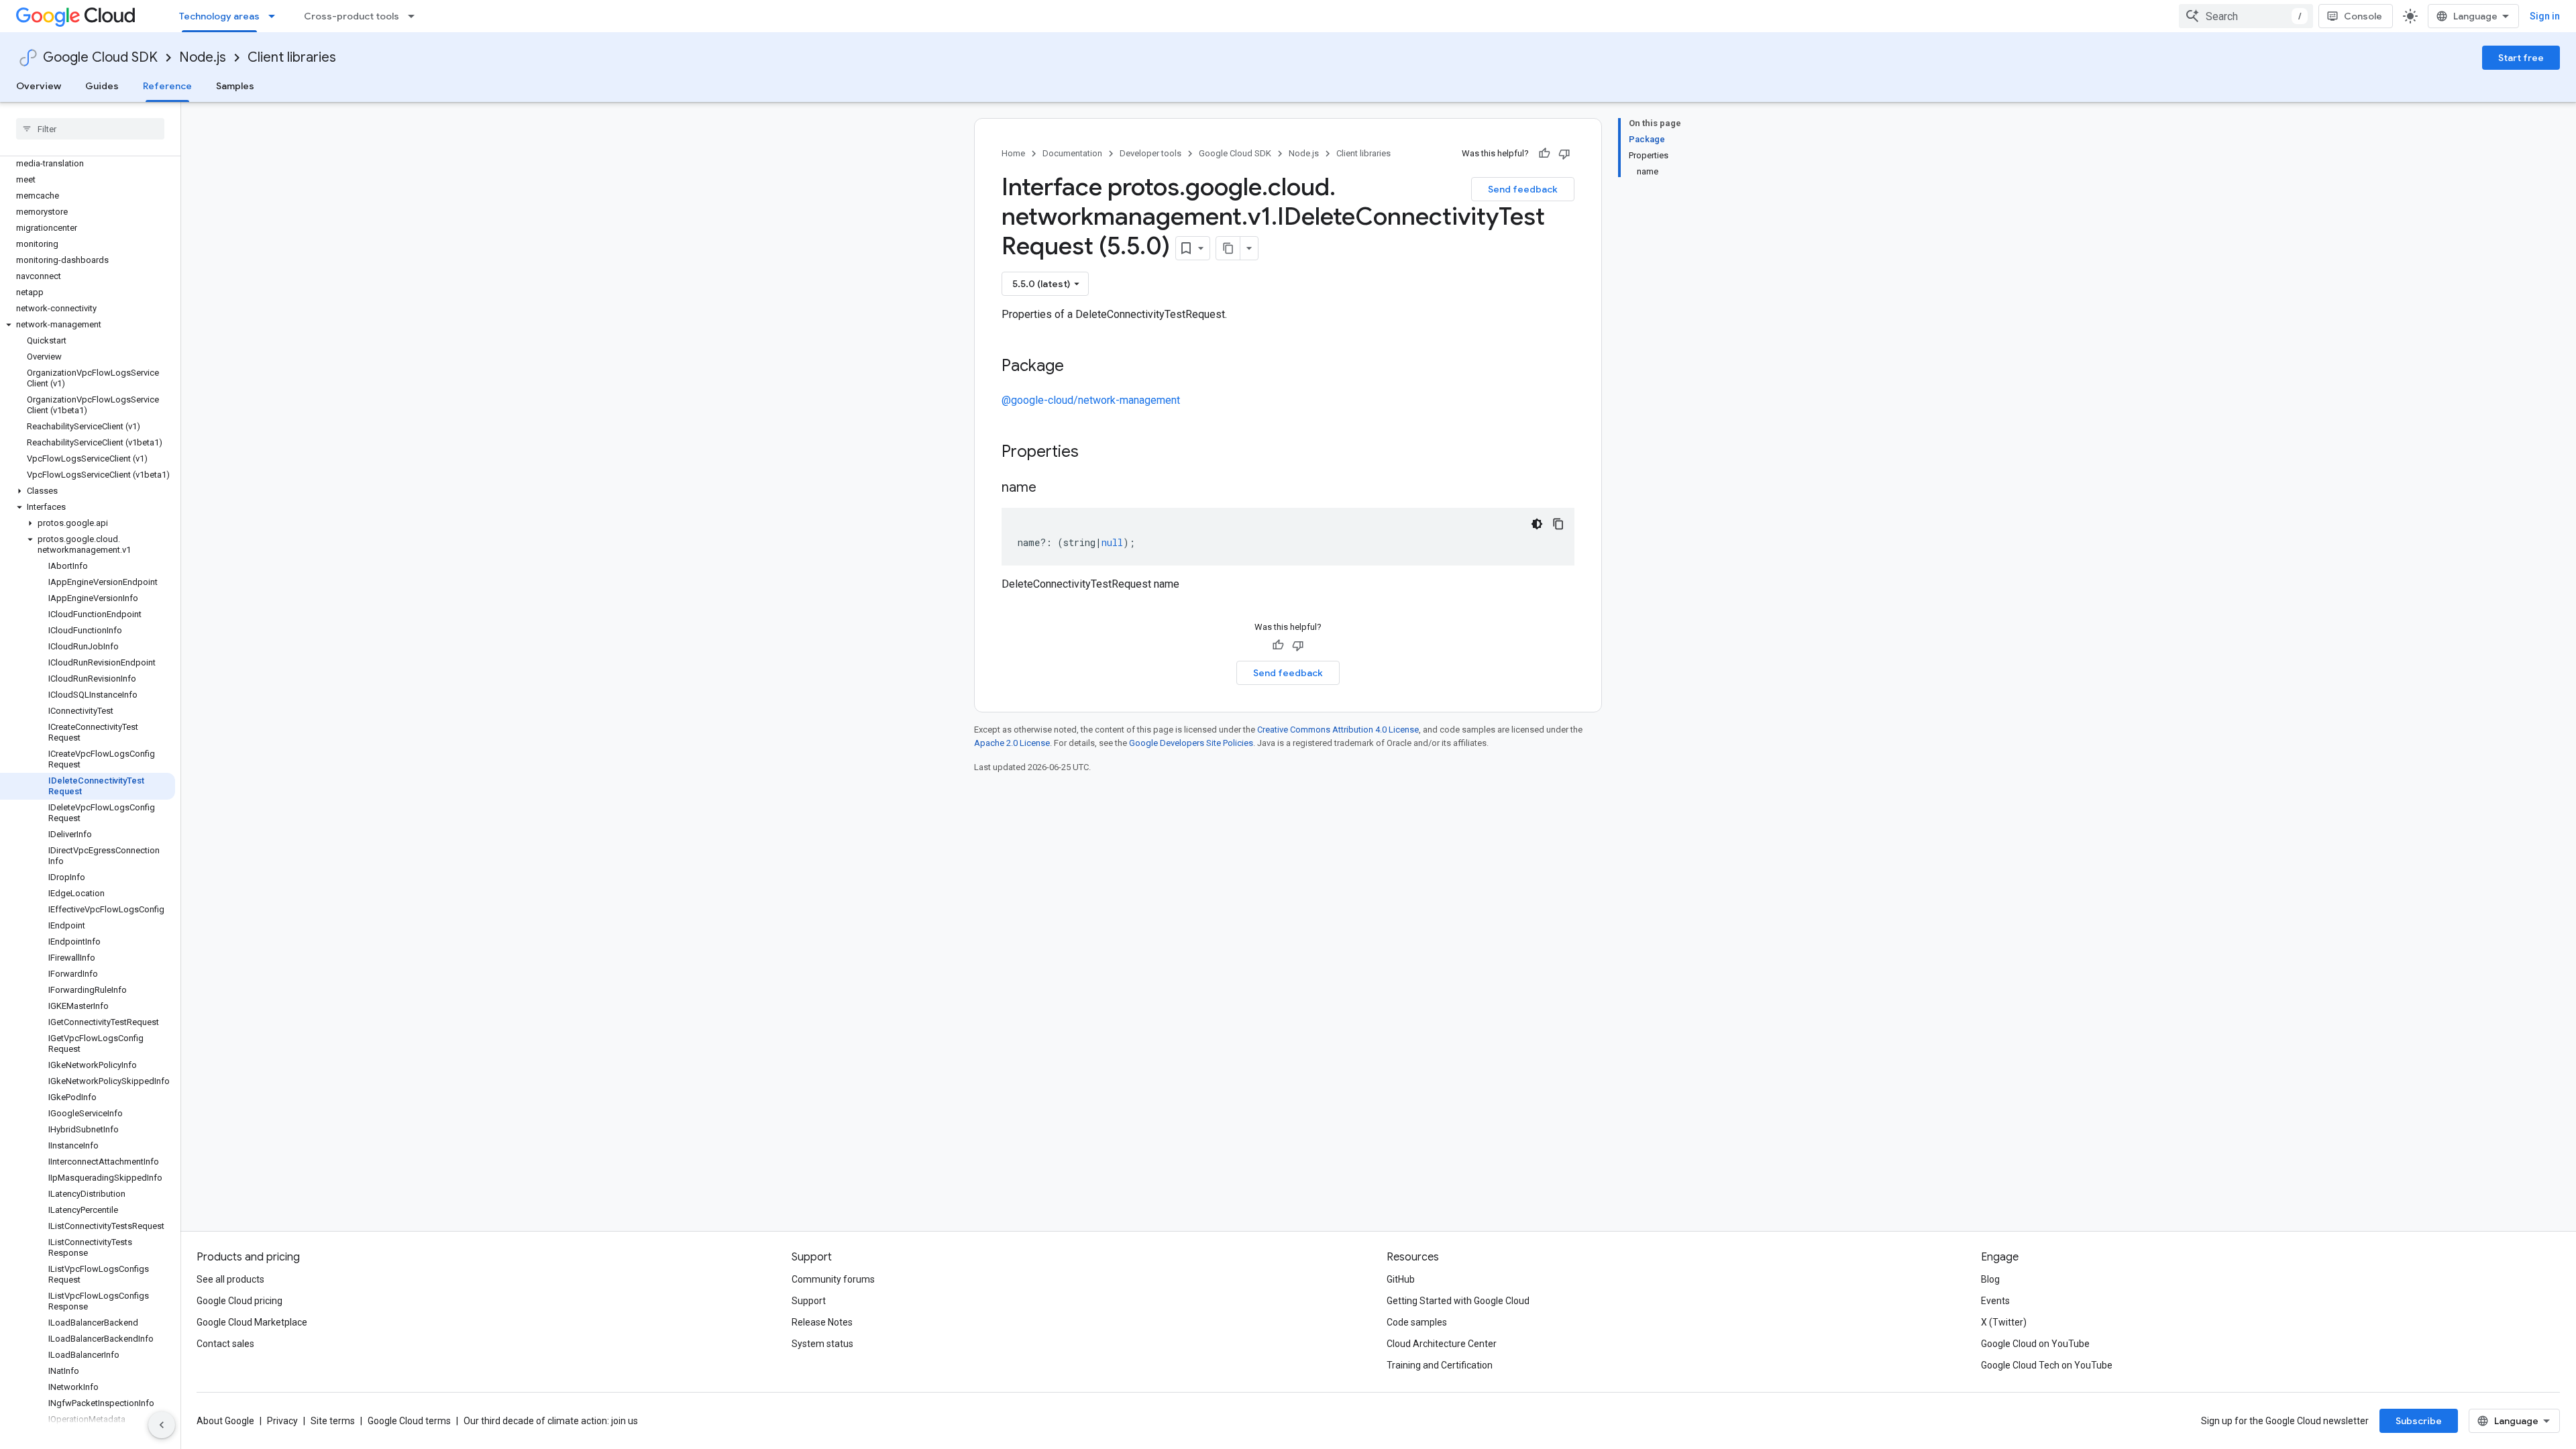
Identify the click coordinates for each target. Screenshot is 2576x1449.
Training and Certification (1440, 1365)
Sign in (2545, 16)
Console (2363, 16)
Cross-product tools (352, 16)
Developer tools (1150, 153)
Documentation (1072, 153)
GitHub (1401, 1279)
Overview (39, 86)
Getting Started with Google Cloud (1458, 1301)
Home (1013, 153)
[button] (88, 325)
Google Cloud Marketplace (252, 1322)
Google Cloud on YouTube (2035, 1344)
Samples (235, 86)
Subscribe (2419, 1421)
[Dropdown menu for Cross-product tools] (415, 16)
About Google (225, 1421)
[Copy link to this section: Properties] (1096, 453)
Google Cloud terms (409, 1421)
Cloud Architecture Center (1442, 1344)
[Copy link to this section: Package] (1077, 367)
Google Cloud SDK (100, 57)
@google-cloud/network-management (1091, 400)
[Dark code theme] (1537, 524)
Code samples (1417, 1322)
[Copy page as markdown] (1228, 248)
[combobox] (2246, 16)
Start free (2521, 58)
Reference (167, 86)
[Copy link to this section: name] (1050, 488)
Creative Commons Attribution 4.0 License (1338, 730)
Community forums (833, 1279)
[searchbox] (90, 129)
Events (1995, 1301)
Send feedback (1523, 189)
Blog (1990, 1279)
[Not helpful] (1564, 154)
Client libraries (292, 57)
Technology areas (219, 16)
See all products (230, 1279)
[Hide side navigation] (162, 1425)
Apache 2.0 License (1012, 743)
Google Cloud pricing (239, 1301)
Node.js (203, 57)
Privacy (282, 1421)
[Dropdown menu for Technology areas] (276, 16)
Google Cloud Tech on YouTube (2047, 1365)
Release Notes (822, 1322)
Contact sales (225, 1344)
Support (809, 1301)
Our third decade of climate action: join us (551, 1421)
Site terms (333, 1421)
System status (822, 1344)
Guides (102, 86)
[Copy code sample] (1558, 524)
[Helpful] (1544, 154)
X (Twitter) (2004, 1322)
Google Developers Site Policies (1191, 743)
